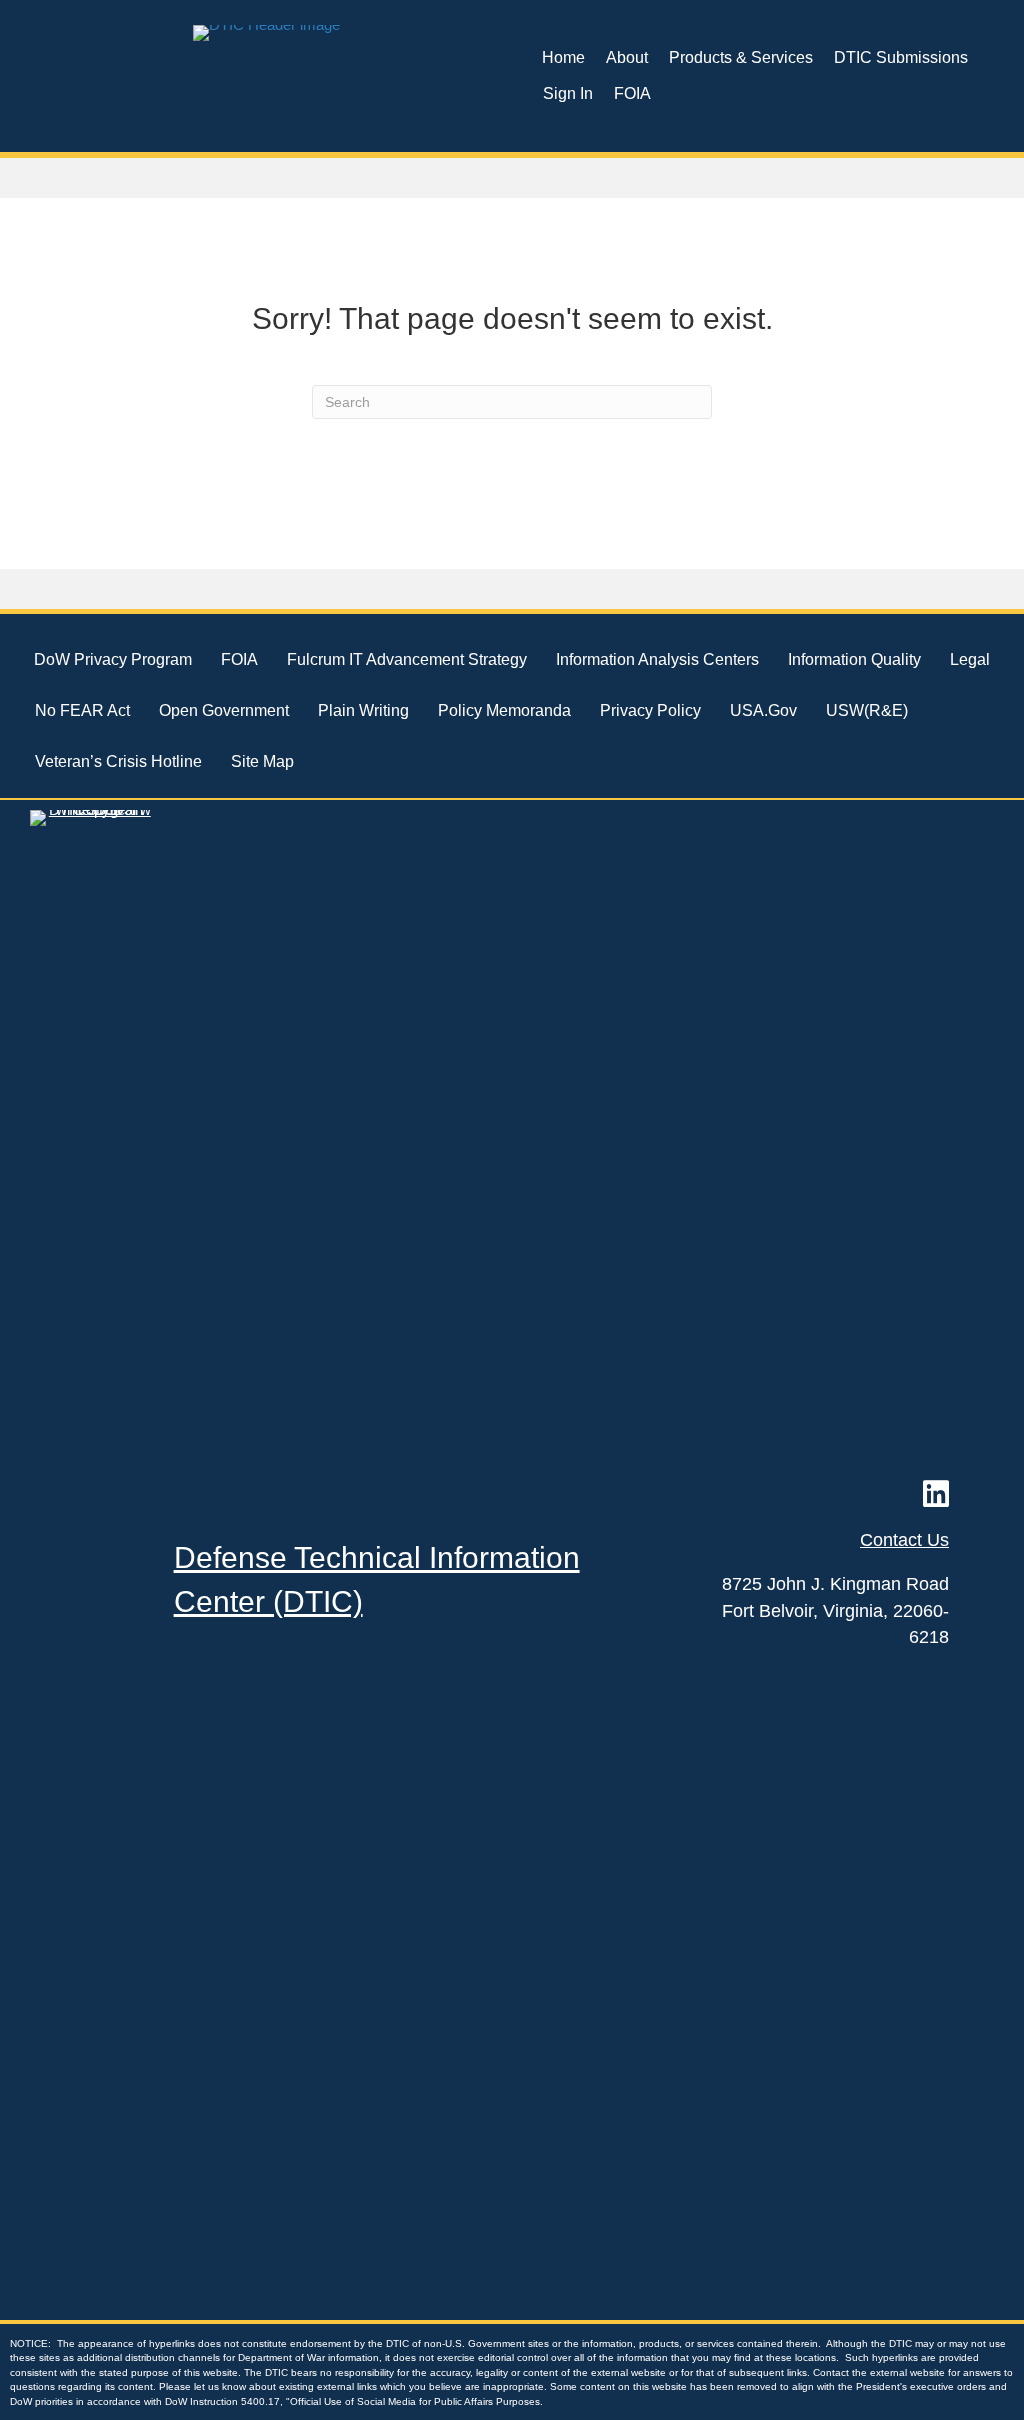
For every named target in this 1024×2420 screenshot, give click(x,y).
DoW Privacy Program (113, 659)
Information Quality (854, 659)
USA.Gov (763, 710)
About (627, 57)
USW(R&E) (867, 710)
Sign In (568, 93)
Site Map (262, 761)
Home (563, 57)
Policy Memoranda (504, 710)
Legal (970, 659)
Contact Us (904, 1540)
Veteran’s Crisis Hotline (118, 761)
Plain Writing (363, 710)
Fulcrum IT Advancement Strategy (407, 659)
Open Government (224, 710)
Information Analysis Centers (657, 659)
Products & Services (741, 57)
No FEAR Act (82, 710)
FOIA (632, 93)
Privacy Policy (650, 710)
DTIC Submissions (901, 57)
